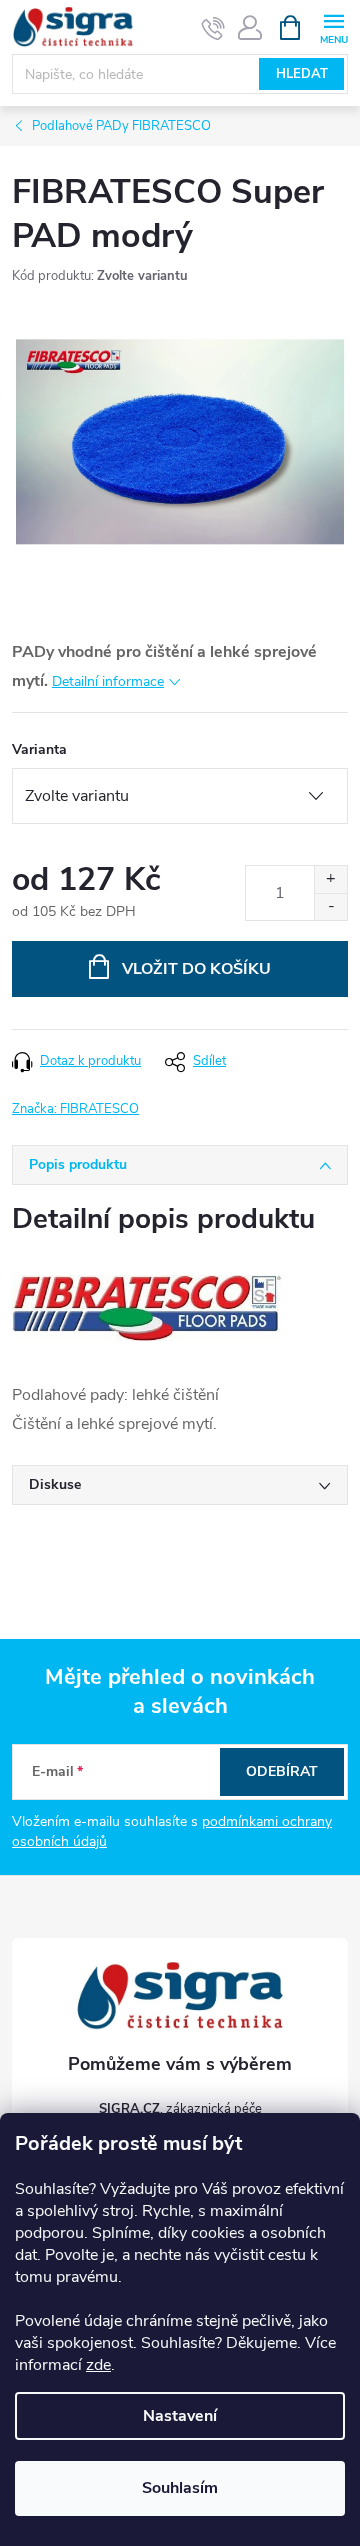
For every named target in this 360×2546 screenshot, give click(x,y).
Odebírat (282, 1771)
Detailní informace (108, 681)
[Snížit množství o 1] (330, 906)
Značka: (75, 1109)
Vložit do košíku (196, 969)
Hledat (302, 74)
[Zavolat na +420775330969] (213, 28)
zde (98, 2365)
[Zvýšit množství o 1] (330, 879)
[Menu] (333, 26)
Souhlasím (180, 2488)
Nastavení (180, 2416)
